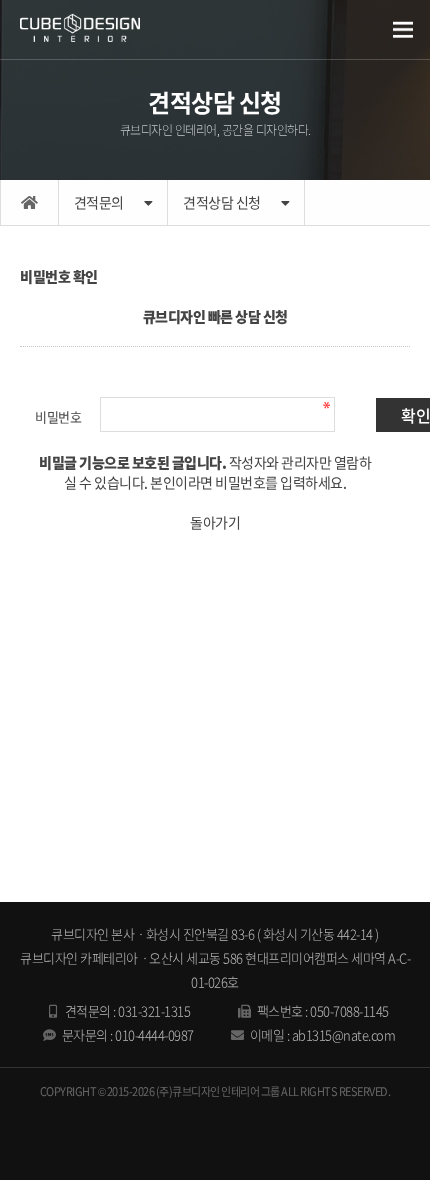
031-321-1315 (154, 1010)
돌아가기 (215, 522)
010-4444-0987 (154, 1034)
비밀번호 (58, 416)
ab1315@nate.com (344, 1034)
